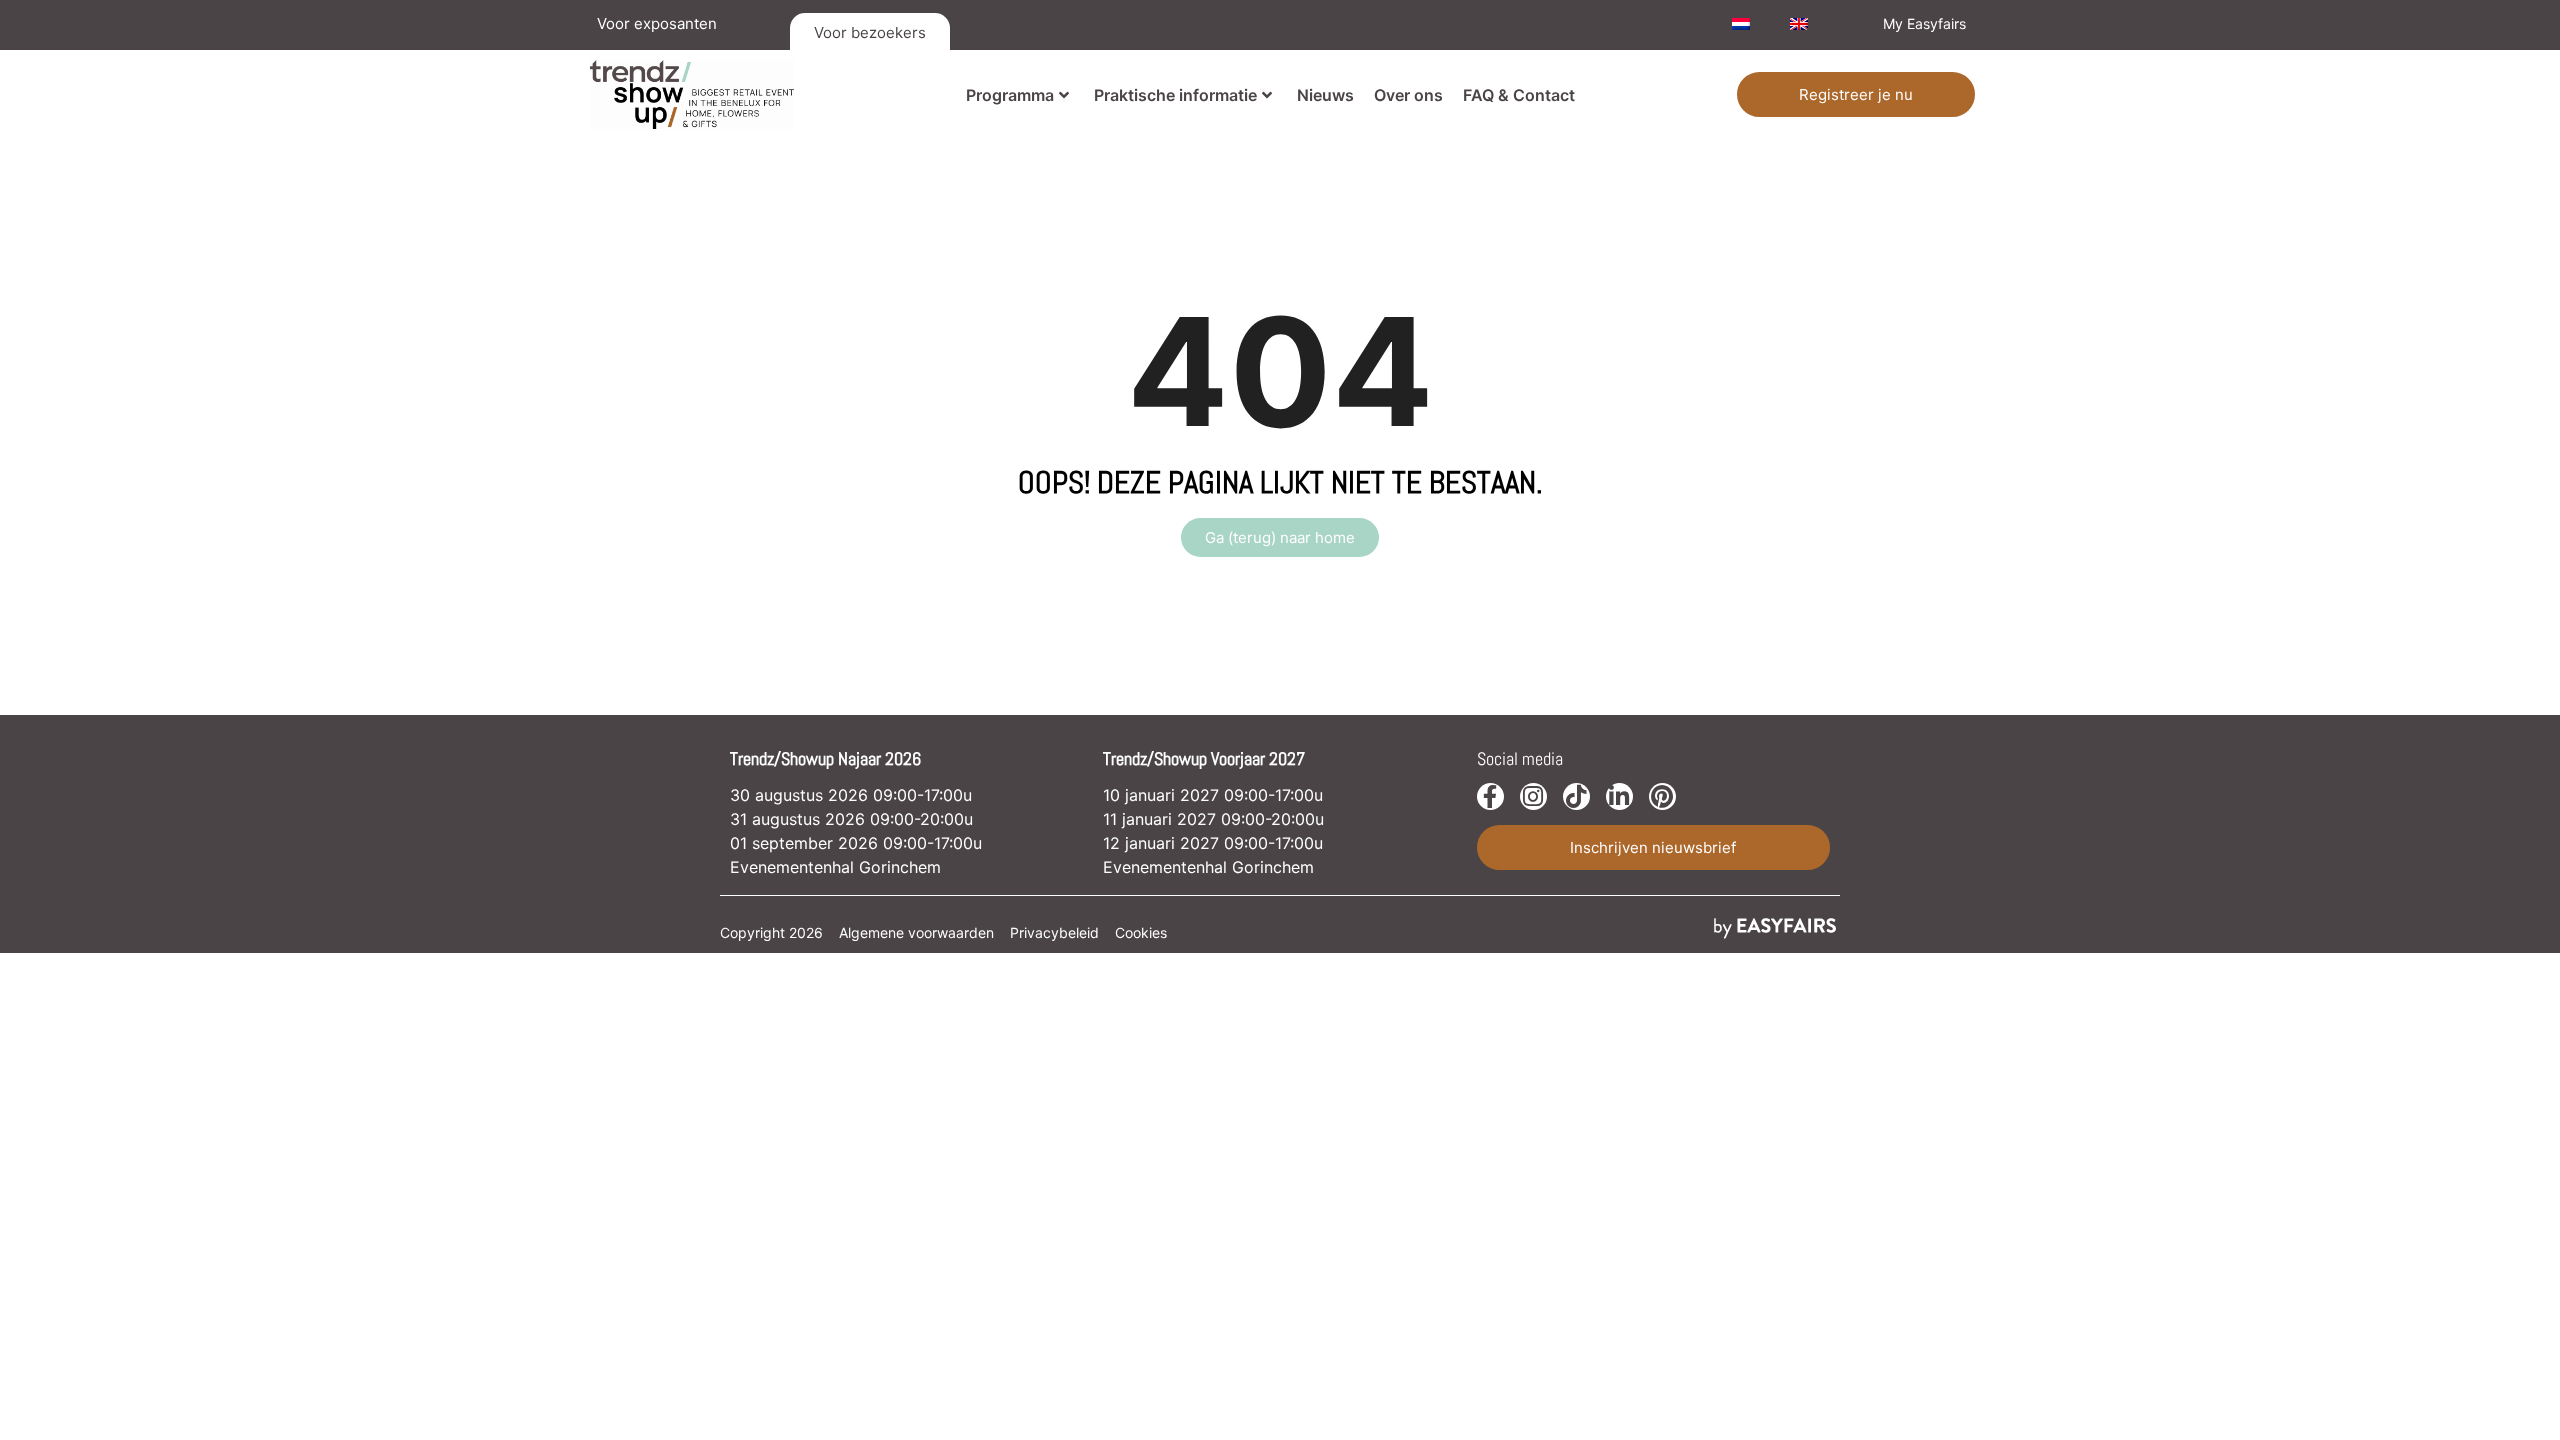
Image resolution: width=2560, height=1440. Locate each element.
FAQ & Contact (1519, 95)
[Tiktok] (1576, 796)
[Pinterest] (1662, 796)
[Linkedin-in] (1619, 796)
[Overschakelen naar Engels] (1799, 24)
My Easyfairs (1924, 23)
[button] (1856, 94)
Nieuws (1325, 95)
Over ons (1408, 95)
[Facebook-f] (1490, 796)
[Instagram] (1533, 796)
